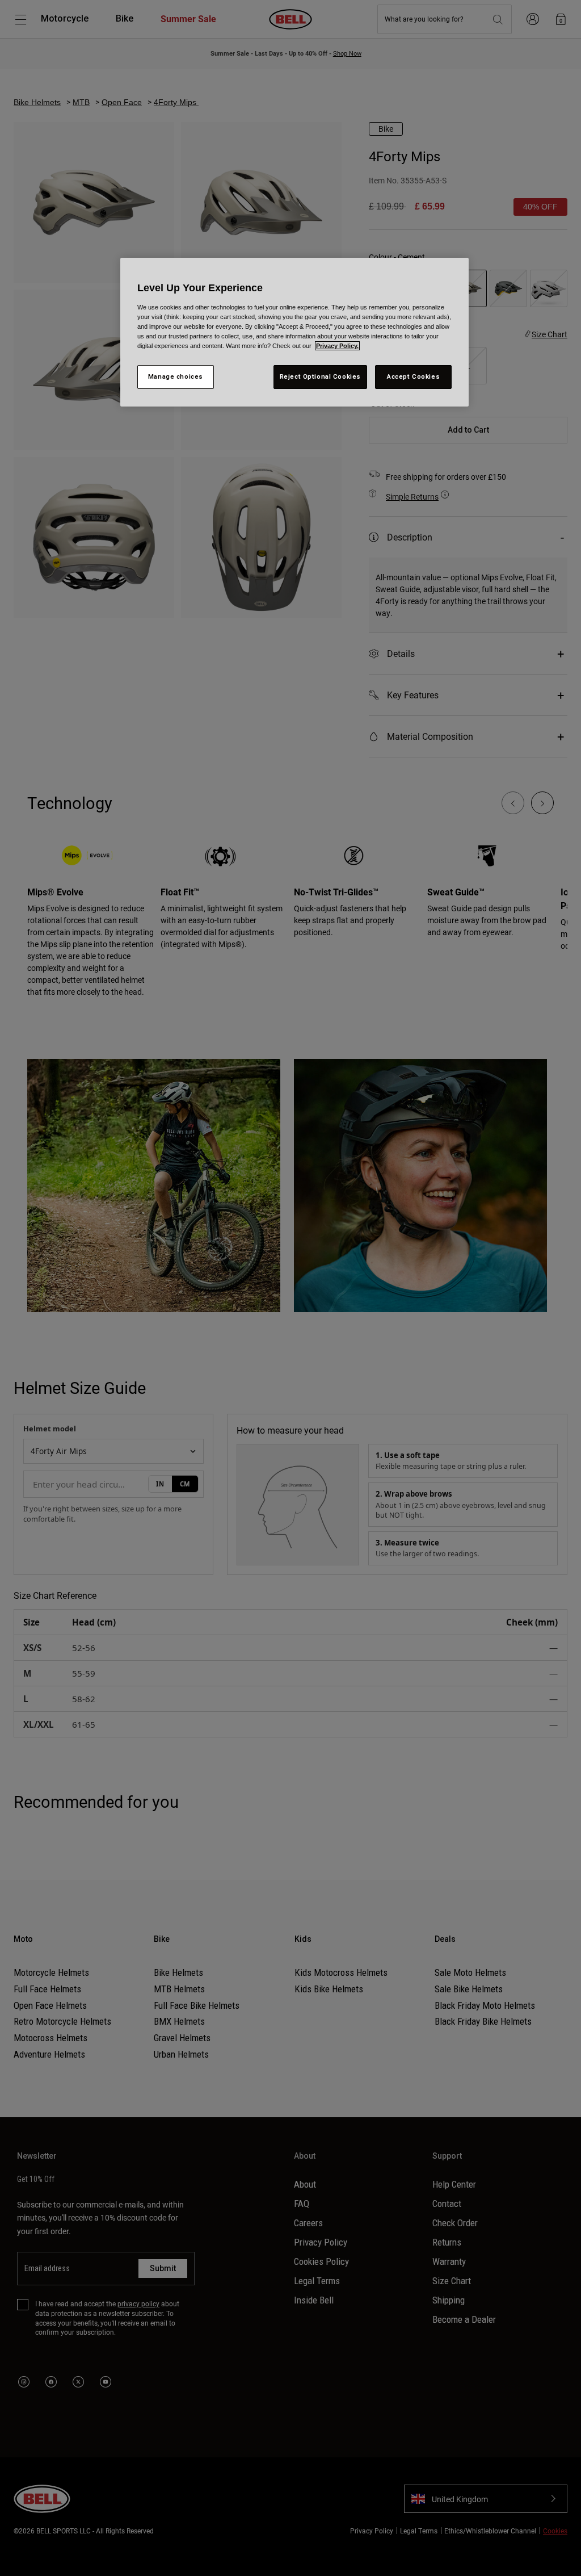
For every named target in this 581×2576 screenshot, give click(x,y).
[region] (294, 332)
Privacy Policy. (337, 346)
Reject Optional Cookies (320, 376)
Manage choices (176, 376)
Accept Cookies (413, 376)
